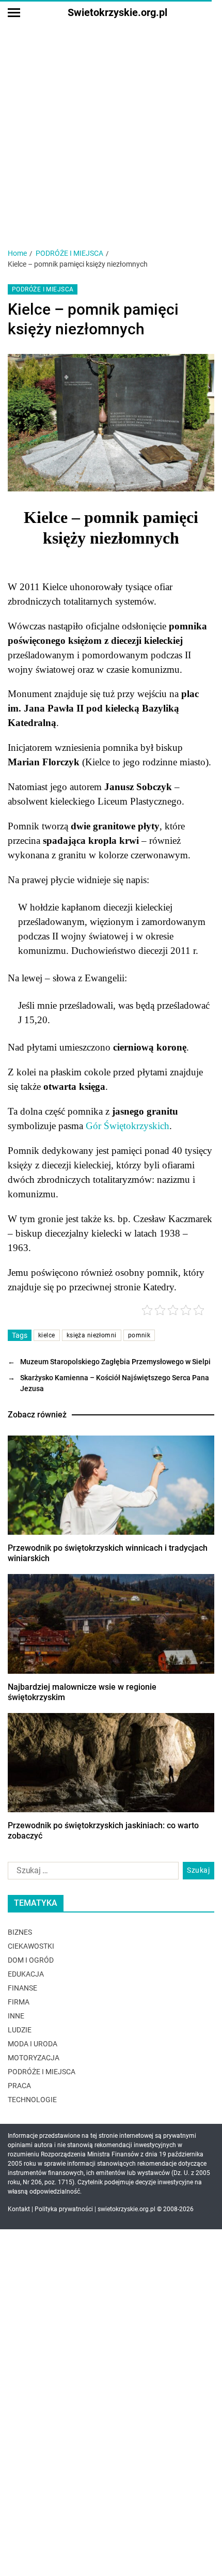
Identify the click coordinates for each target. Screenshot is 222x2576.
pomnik (139, 1335)
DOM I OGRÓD (31, 1960)
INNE (16, 2016)
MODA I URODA (33, 2044)
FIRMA (19, 2002)
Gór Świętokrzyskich (128, 1126)
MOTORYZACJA (34, 2058)
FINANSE (22, 1988)
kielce (47, 1335)
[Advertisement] (111, 116)
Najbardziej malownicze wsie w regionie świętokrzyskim (82, 1692)
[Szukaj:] (91, 1873)
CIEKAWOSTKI (31, 1946)
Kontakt (19, 2209)
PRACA (19, 2086)
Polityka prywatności (64, 2209)
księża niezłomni (92, 1335)
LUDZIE (20, 2030)
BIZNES (20, 1932)
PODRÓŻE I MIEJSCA (43, 289)
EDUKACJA (26, 1974)
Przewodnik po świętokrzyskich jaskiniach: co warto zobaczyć (103, 1831)
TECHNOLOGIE (32, 2100)
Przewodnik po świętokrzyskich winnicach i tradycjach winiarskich (108, 1553)
